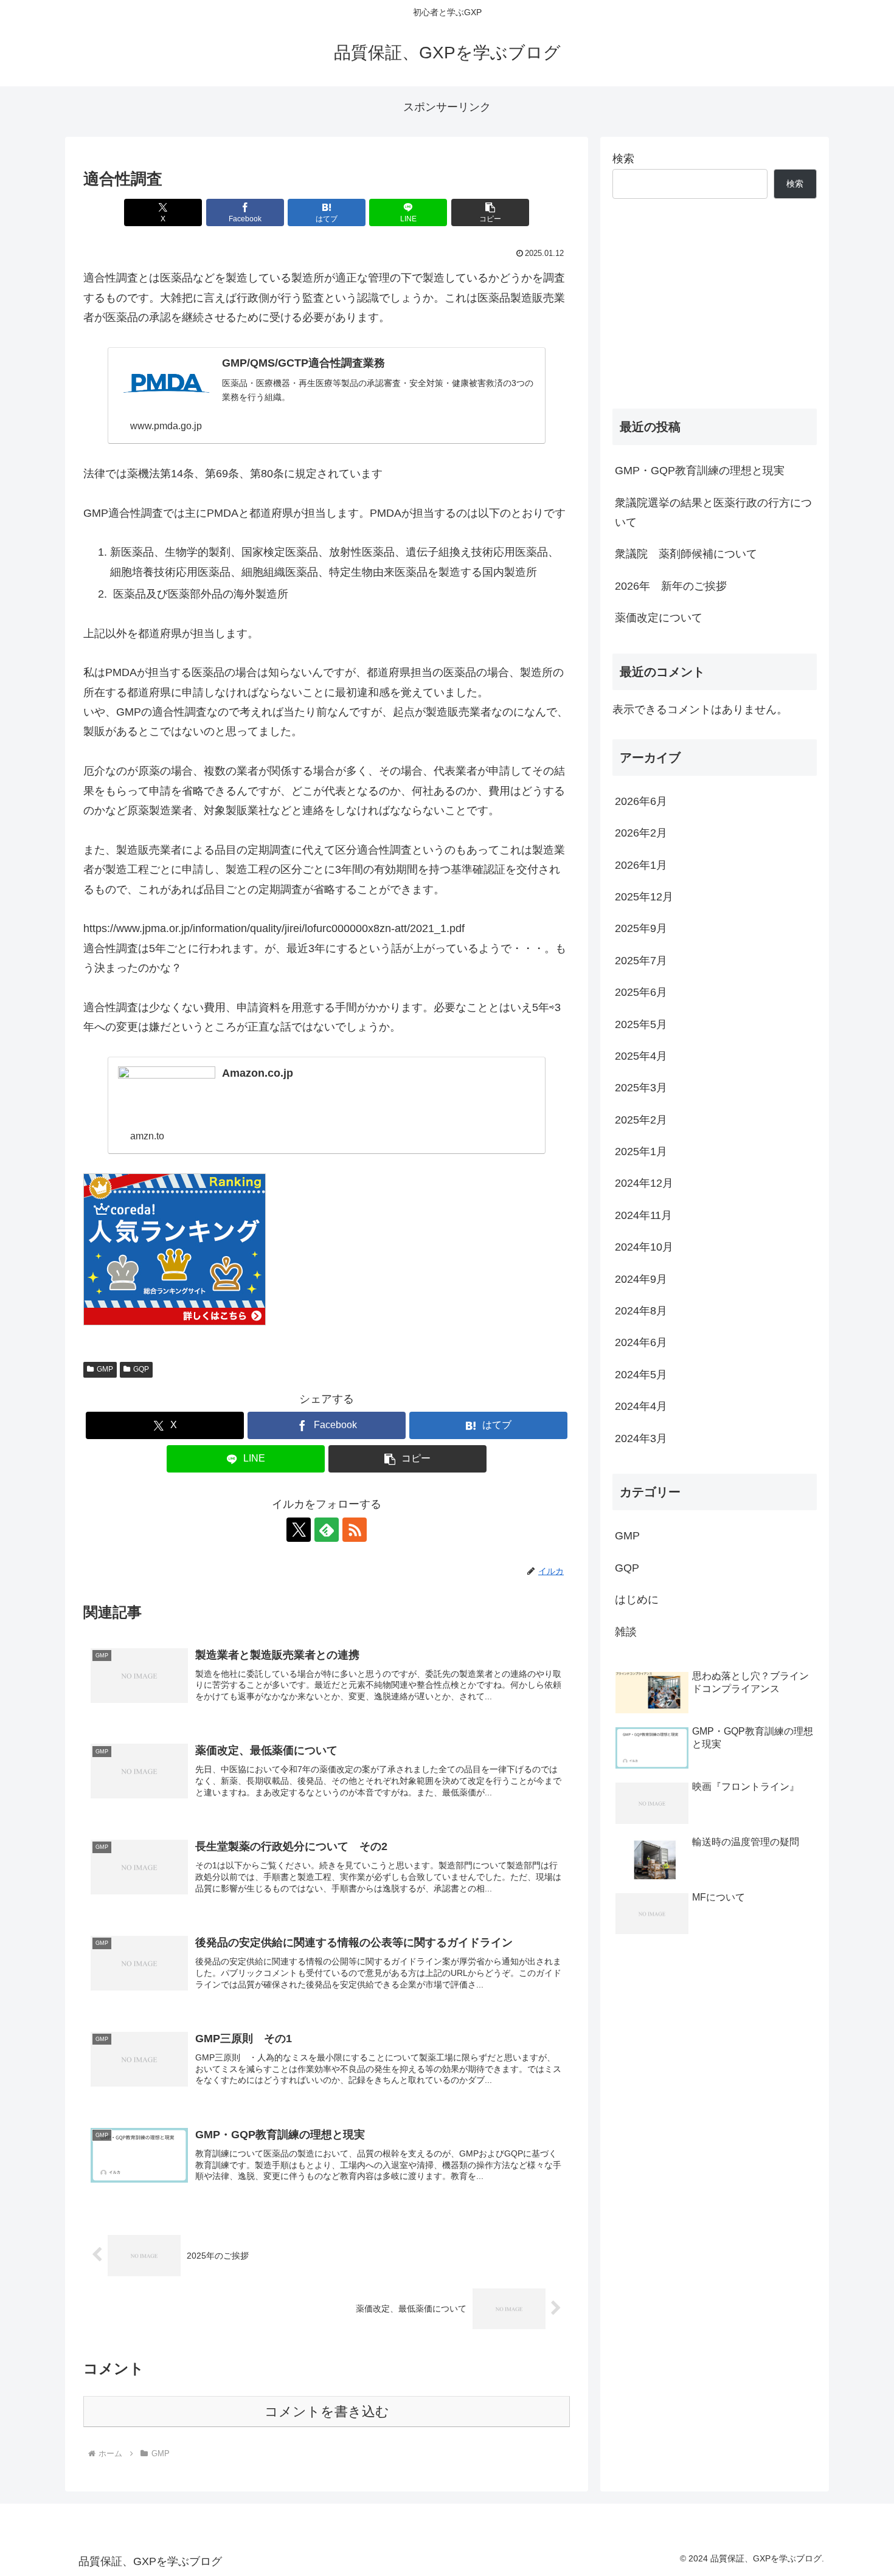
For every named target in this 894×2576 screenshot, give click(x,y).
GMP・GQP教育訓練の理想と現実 (700, 471)
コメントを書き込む (327, 2412)
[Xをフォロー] (299, 1530)
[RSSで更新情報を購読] (355, 1530)
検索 (623, 159)
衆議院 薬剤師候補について (686, 554)
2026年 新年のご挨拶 (671, 586)
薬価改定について (659, 618)
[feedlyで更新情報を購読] (327, 1530)
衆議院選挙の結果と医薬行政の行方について (713, 513)
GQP (141, 1369)
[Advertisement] (715, 304)
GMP (105, 1369)
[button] (490, 212)
